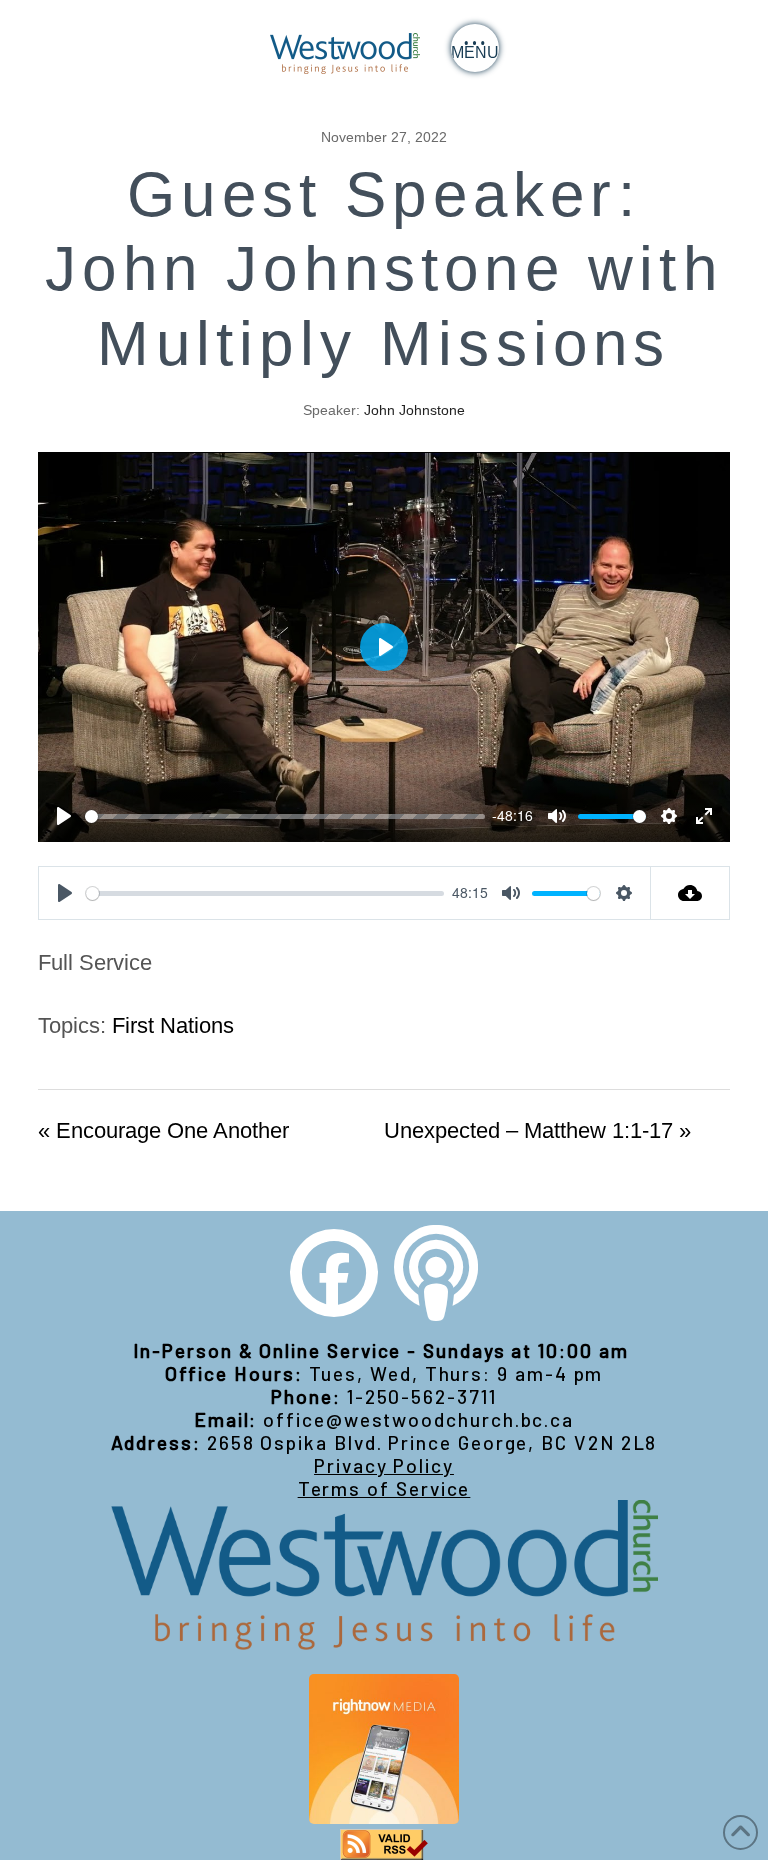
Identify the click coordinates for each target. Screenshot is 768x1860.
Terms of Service (384, 1488)
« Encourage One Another (163, 1130)
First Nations (173, 1025)
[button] (475, 48)
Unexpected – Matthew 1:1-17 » (537, 1130)
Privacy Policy (384, 1465)
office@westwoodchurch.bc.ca (418, 1419)
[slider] (284, 816)
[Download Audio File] (690, 893)
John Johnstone (414, 410)
